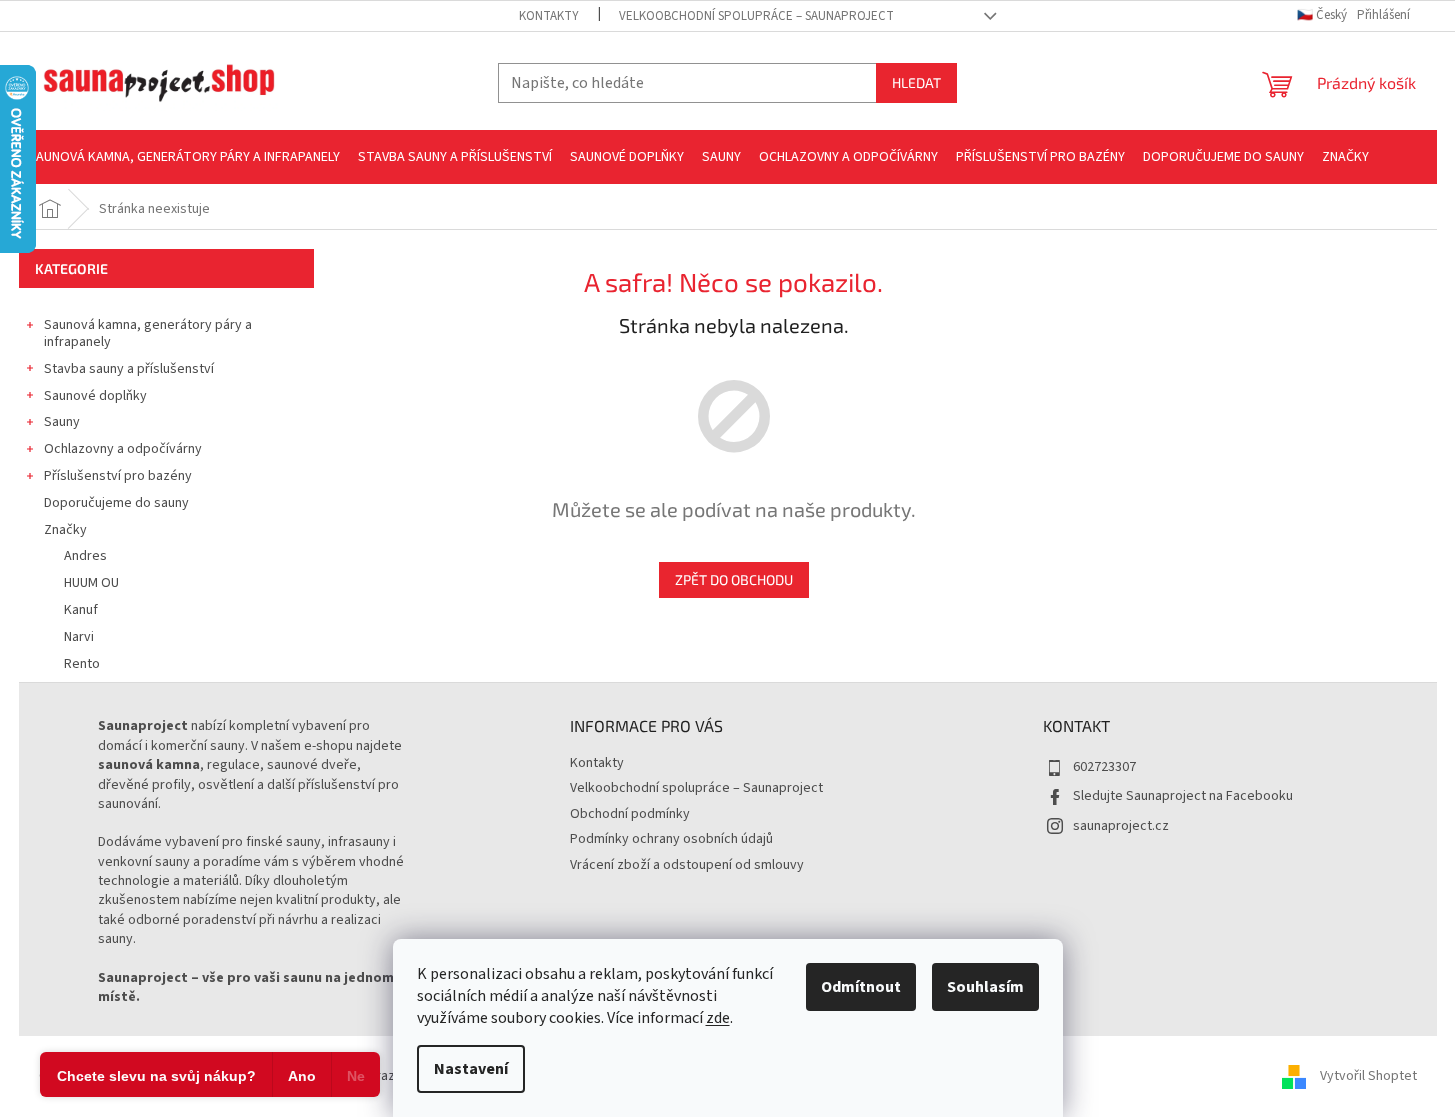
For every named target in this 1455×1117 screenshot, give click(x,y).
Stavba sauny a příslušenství (129, 369)
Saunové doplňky (95, 396)
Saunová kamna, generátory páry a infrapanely (148, 333)
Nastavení (471, 1069)
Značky (65, 530)
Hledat (916, 82)
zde (718, 1018)
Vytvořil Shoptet (1368, 1076)
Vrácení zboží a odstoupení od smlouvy (687, 865)
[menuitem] (184, 157)
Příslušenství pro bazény (118, 476)
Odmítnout (861, 987)
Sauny (62, 422)
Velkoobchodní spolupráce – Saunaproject (756, 16)
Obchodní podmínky (630, 814)
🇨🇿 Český (1323, 15)
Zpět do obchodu (734, 579)
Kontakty (549, 16)
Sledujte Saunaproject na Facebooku (1183, 796)
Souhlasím (985, 987)
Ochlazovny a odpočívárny (123, 449)
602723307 (1104, 767)
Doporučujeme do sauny (116, 503)
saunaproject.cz (1121, 826)
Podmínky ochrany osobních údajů (671, 839)
